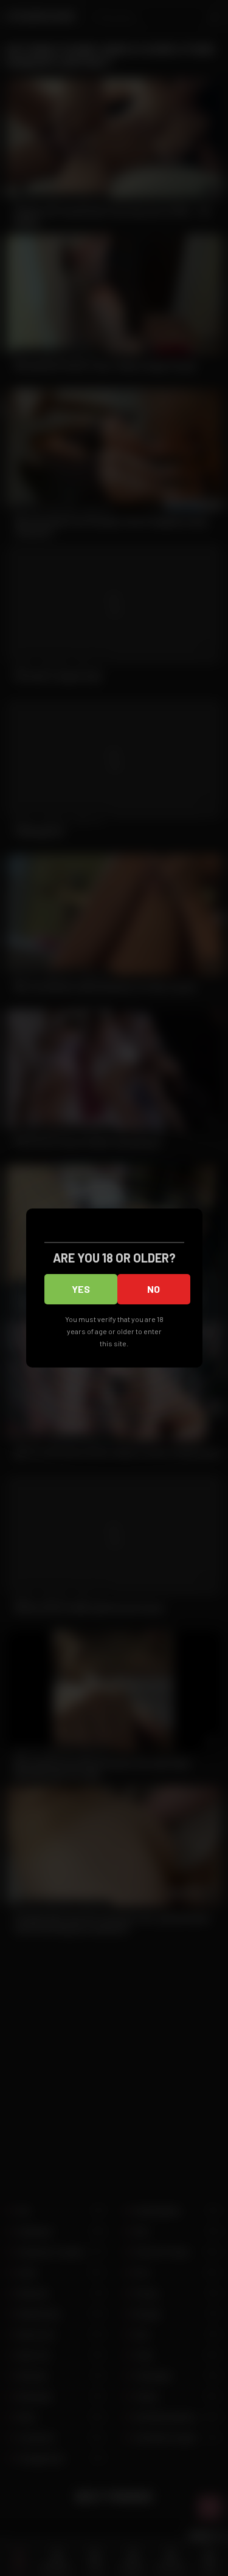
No (154, 1289)
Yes (81, 1289)
